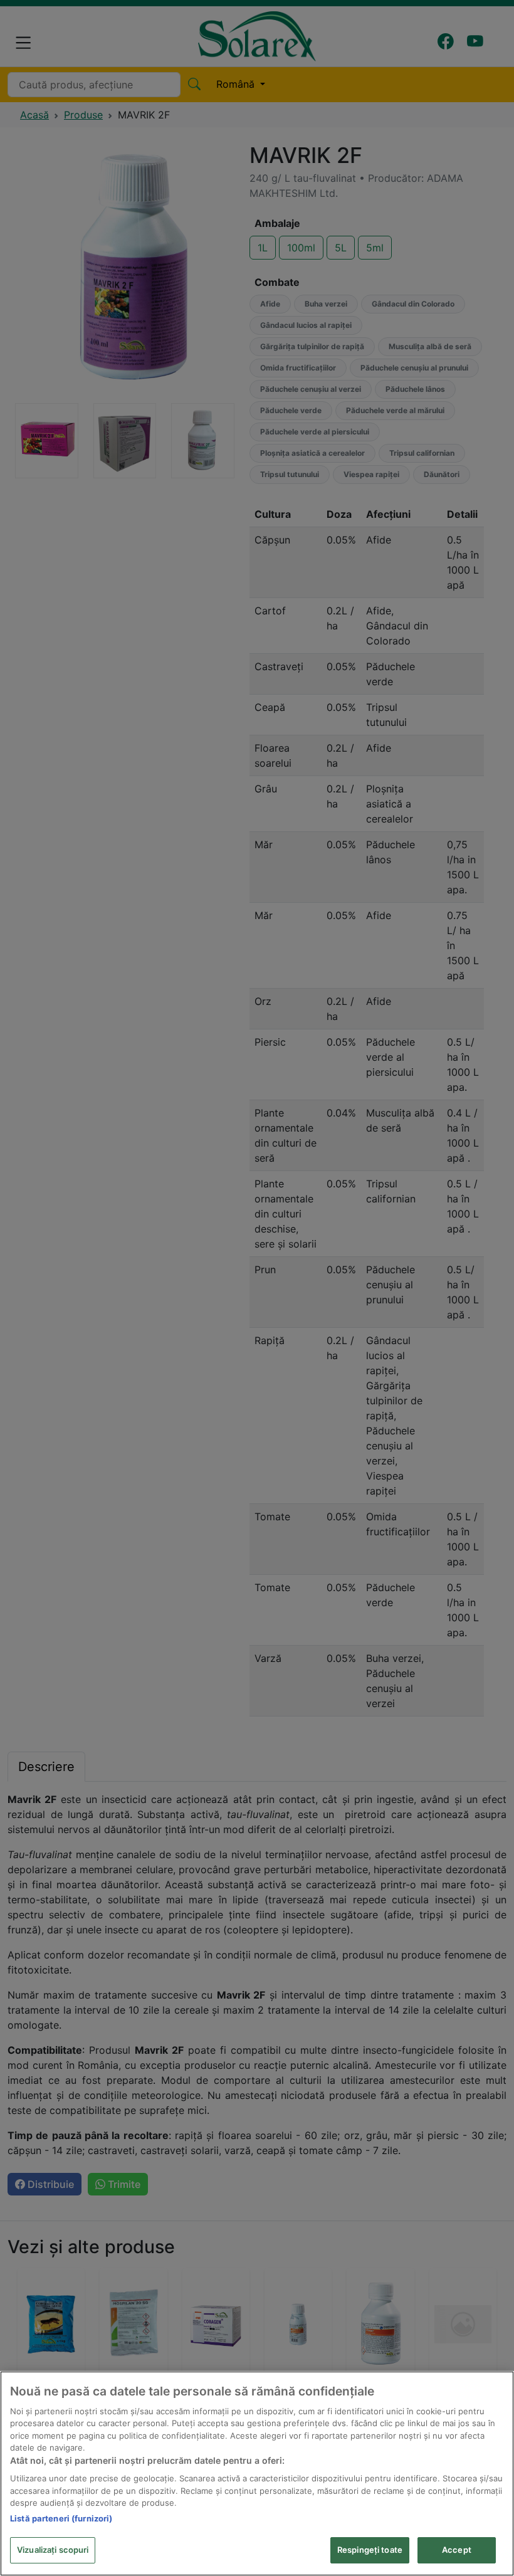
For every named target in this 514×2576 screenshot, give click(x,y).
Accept (457, 2550)
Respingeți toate (370, 2550)
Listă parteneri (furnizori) (61, 2518)
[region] (257, 2473)
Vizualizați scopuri (53, 2550)
